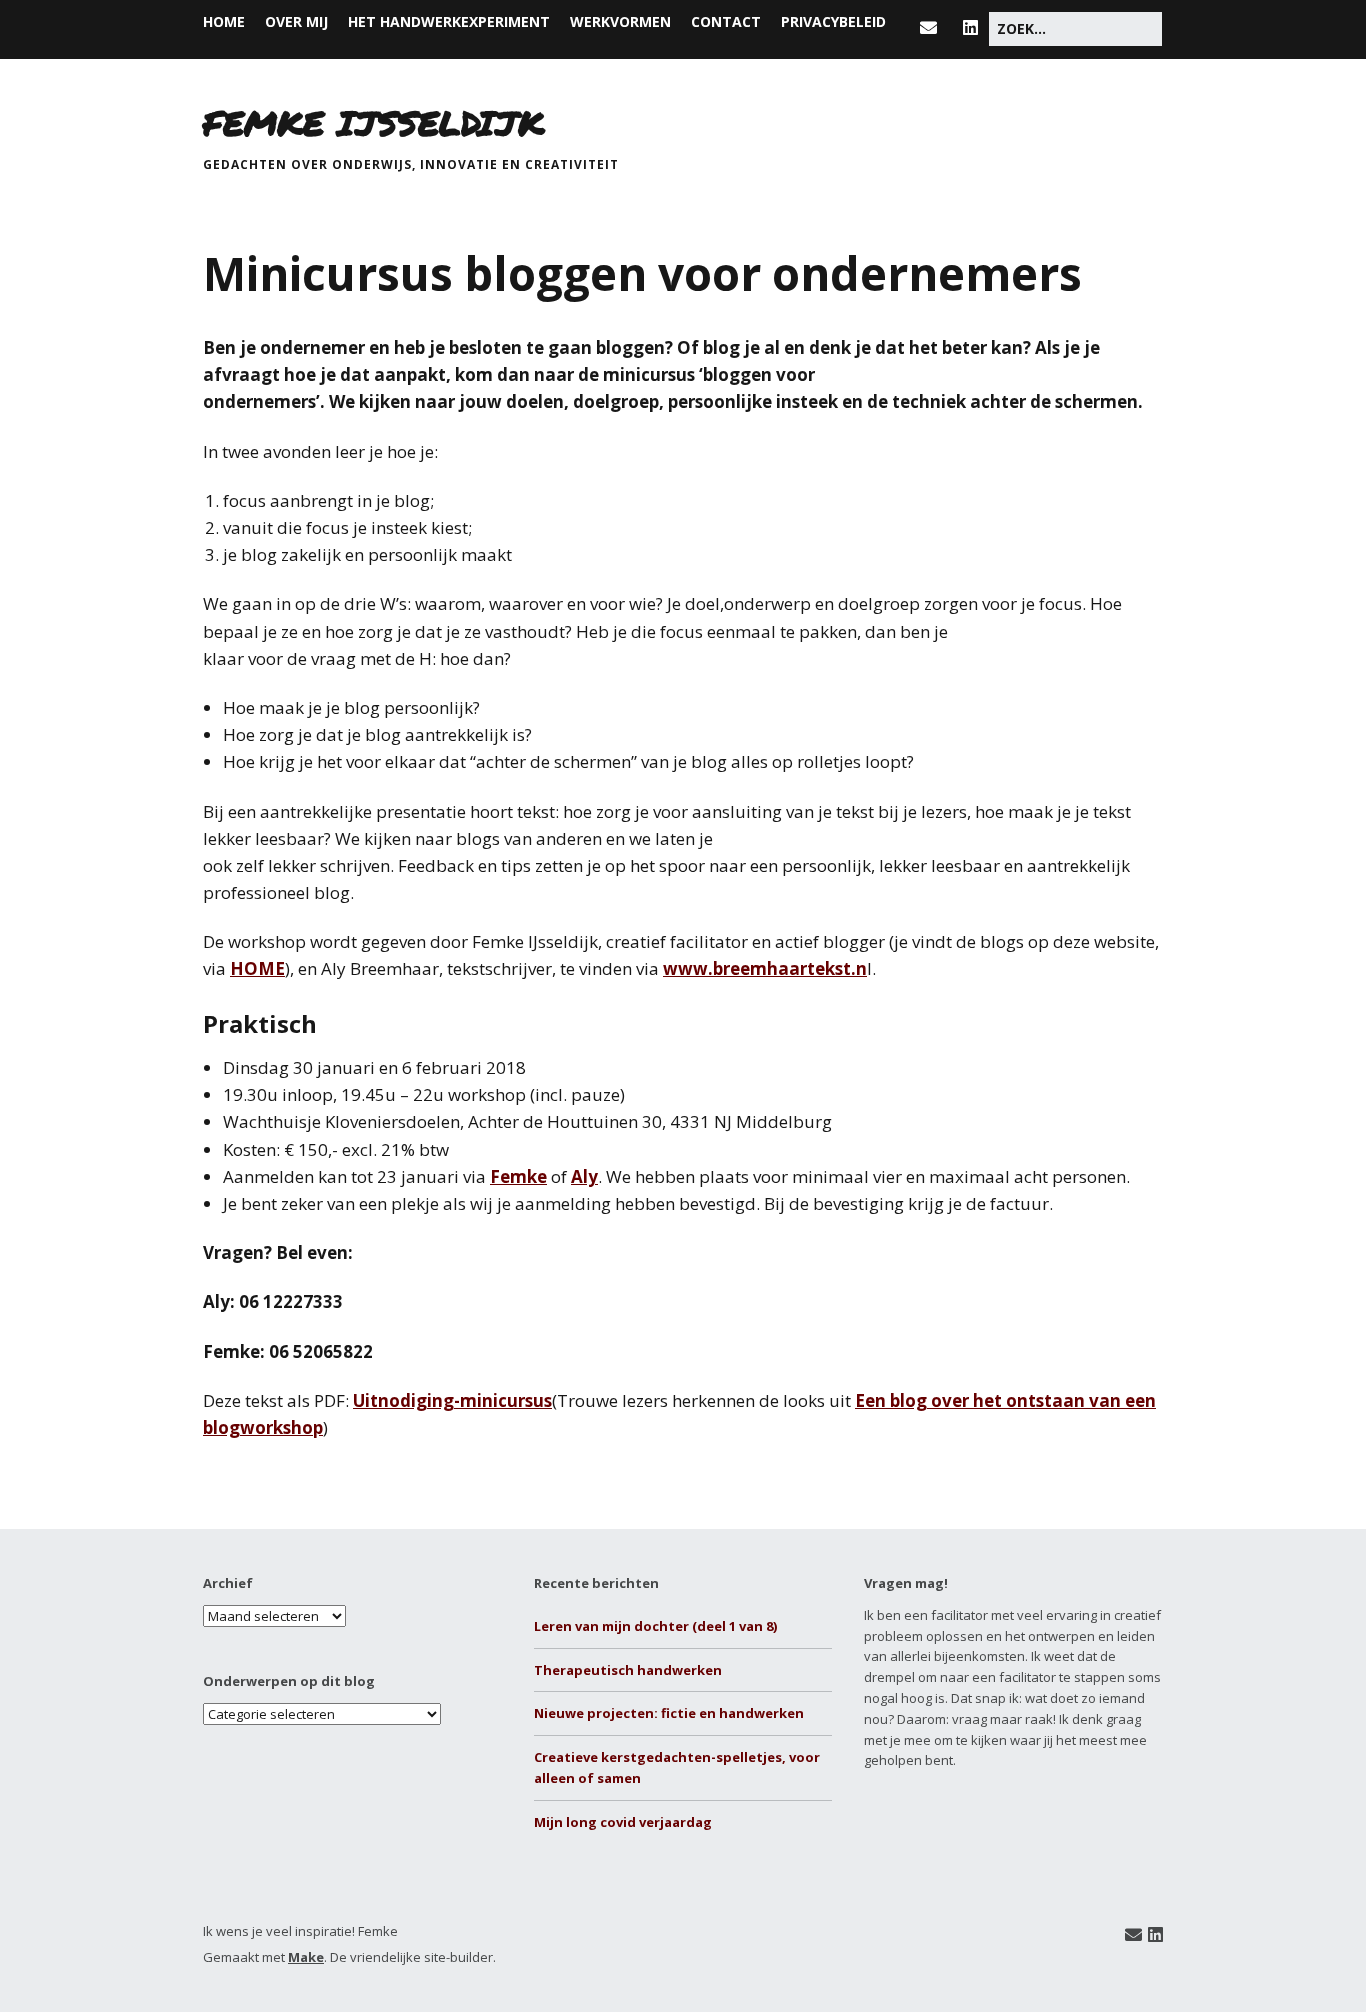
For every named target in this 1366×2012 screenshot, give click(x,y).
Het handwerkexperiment (449, 21)
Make (306, 1957)
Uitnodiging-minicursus (452, 1400)
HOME (257, 968)
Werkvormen (620, 21)
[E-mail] (1133, 1934)
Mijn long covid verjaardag (623, 1822)
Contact (726, 21)
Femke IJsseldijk (373, 122)
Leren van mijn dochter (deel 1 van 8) (655, 1626)
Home (224, 21)
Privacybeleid (833, 21)
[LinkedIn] (1155, 1934)
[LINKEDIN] (970, 27)
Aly (584, 1176)
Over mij (296, 21)
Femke (518, 1176)
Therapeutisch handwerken (628, 1670)
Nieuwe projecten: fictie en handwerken (669, 1713)
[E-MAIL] (933, 27)
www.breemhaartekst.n (765, 968)
